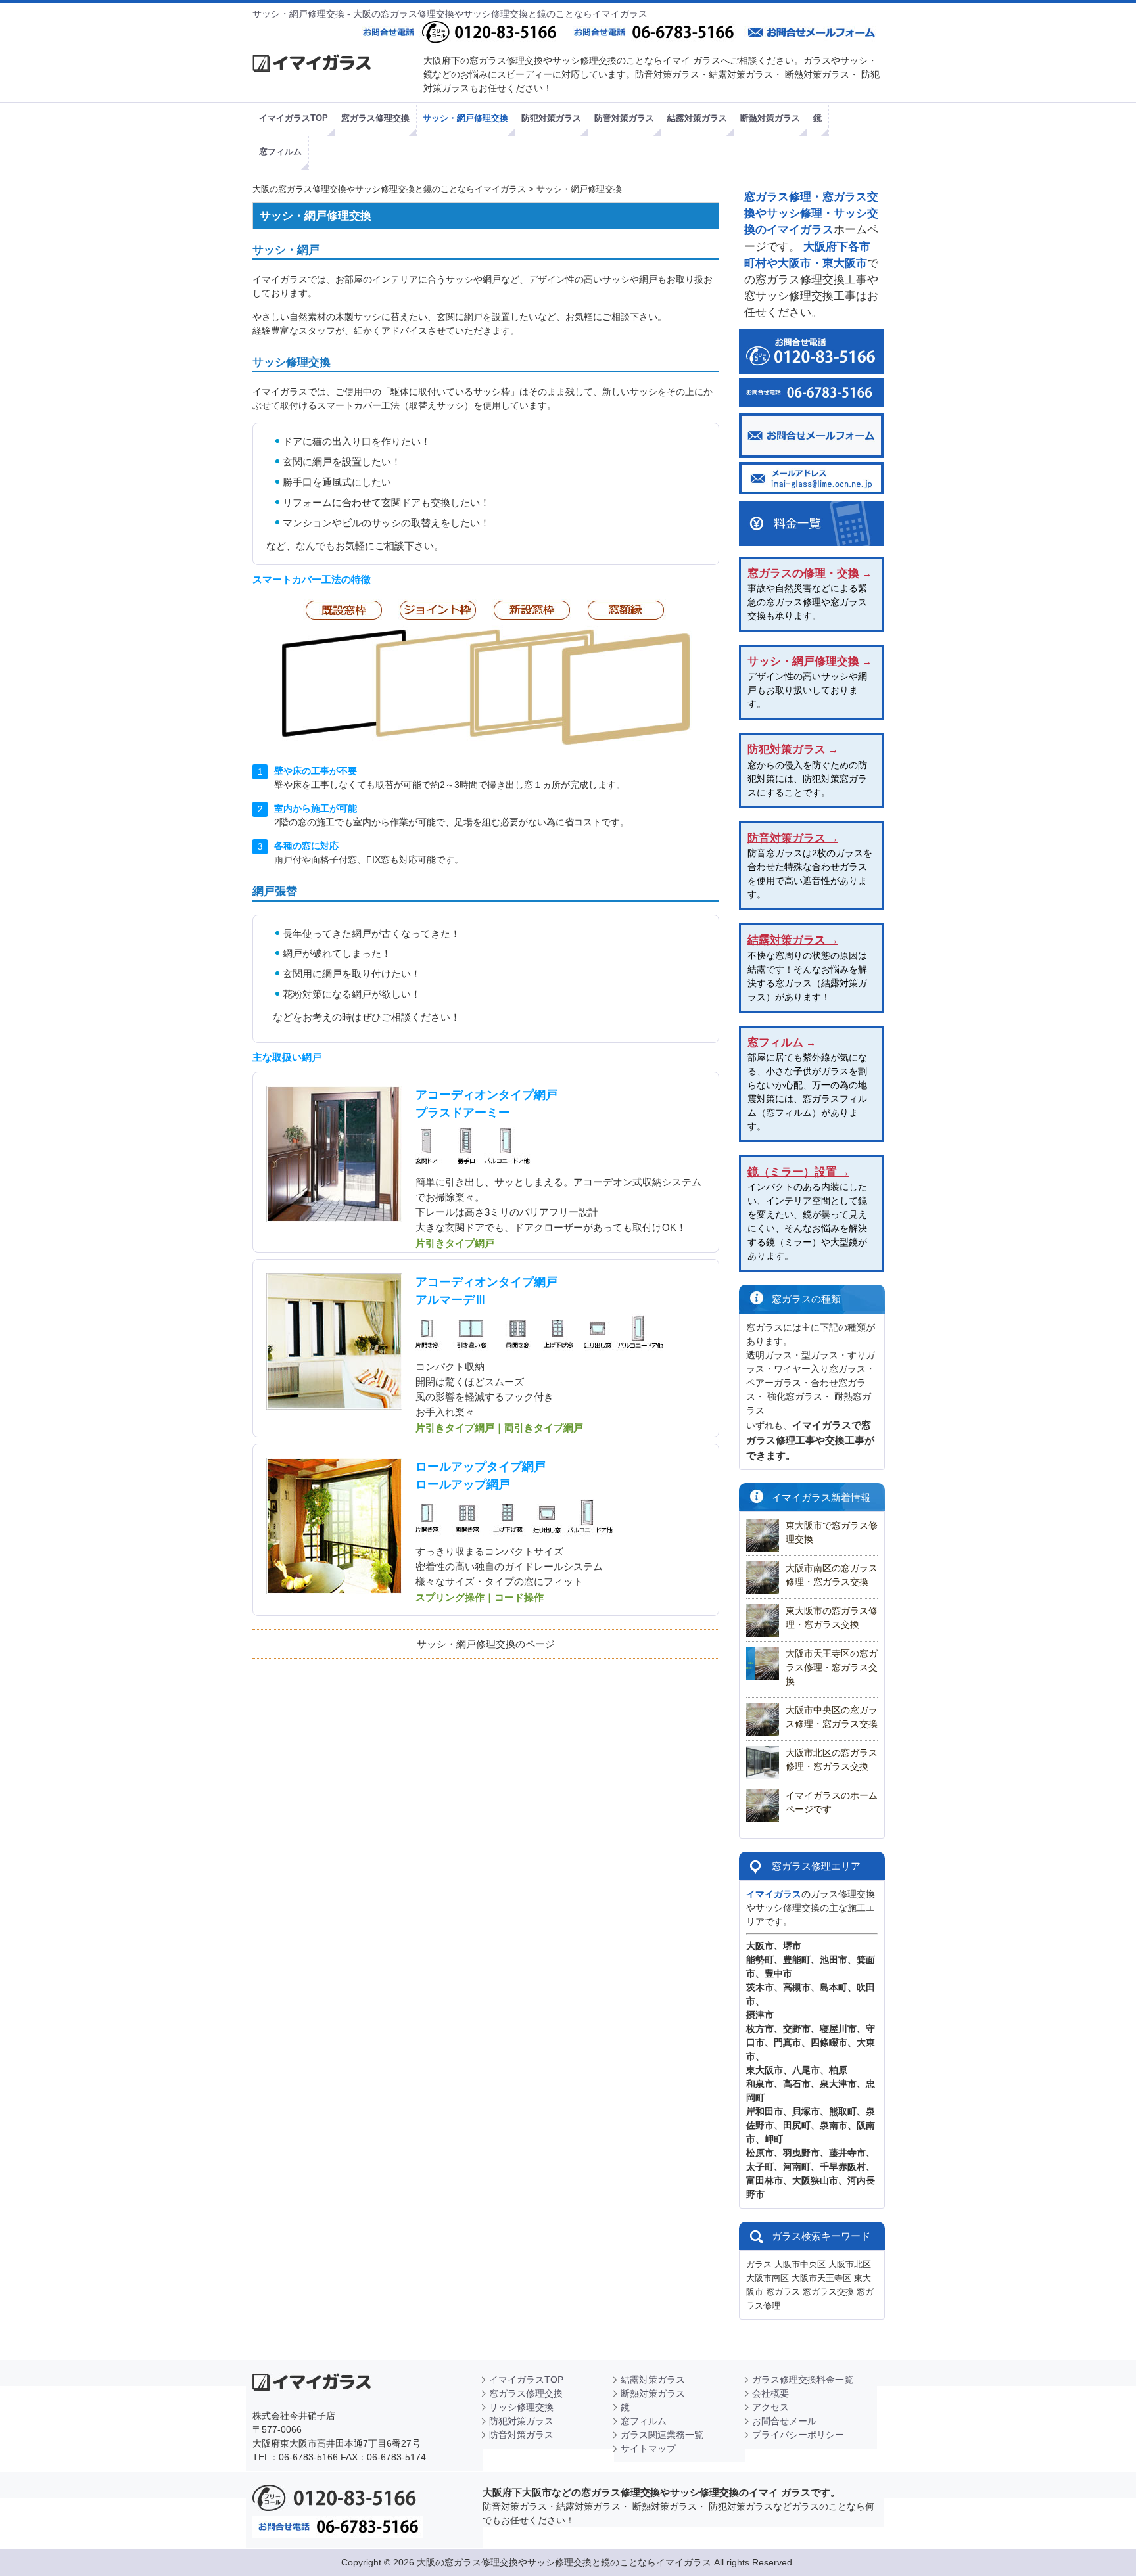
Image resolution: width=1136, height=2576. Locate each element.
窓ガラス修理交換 (526, 2393)
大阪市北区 (850, 2264)
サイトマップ (648, 2449)
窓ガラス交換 (828, 2292)
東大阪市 (765, 2070)
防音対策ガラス (521, 2435)
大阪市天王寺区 (821, 2278)
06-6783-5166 (308, 2457)
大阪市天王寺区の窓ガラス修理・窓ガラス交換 (832, 1667)
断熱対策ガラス (653, 2393)
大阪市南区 (768, 2278)
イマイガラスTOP (526, 2380)
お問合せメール (784, 2421)
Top (1099, 2539)
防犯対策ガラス (521, 2421)
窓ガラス (783, 2292)
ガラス (759, 2264)
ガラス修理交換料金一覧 (803, 2380)
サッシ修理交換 (521, 2407)
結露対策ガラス (653, 2380)
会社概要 (770, 2393)
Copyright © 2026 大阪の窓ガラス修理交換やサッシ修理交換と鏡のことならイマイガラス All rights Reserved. (568, 2562)
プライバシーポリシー (798, 2435)
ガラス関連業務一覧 (662, 2435)
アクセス (770, 2407)
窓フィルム (644, 2421)
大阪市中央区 (800, 2264)
